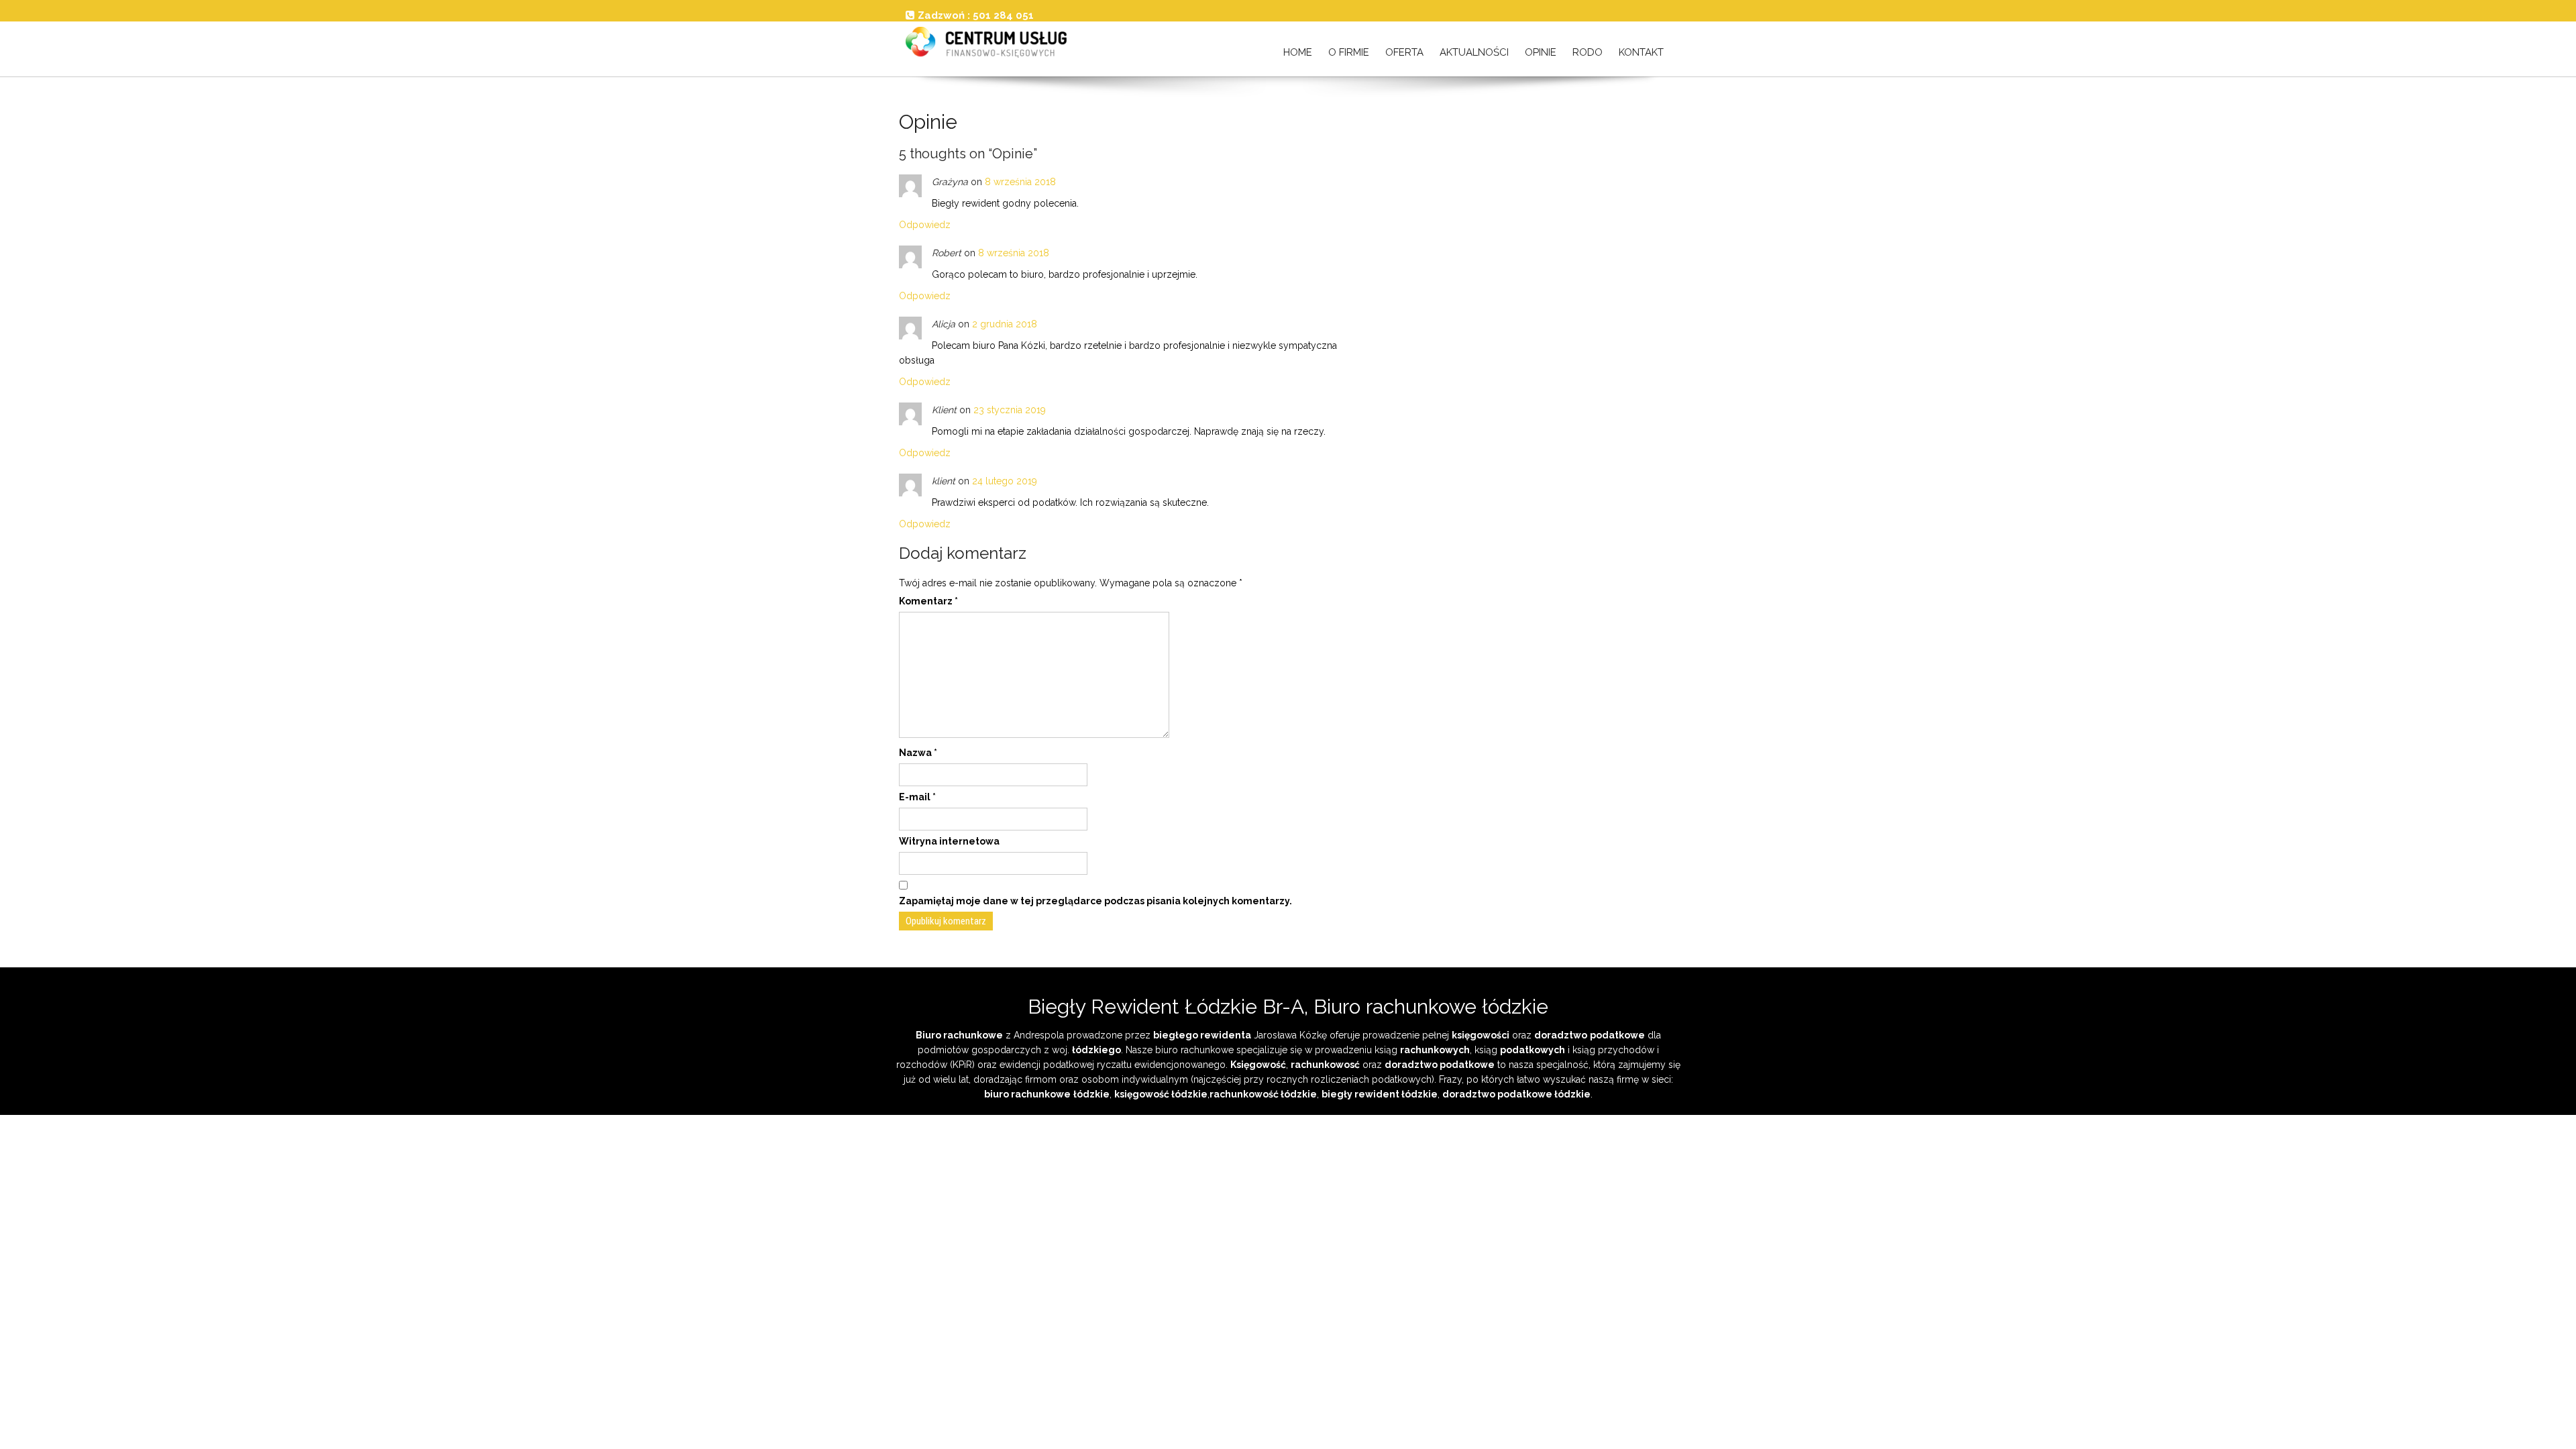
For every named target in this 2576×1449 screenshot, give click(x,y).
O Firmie (1349, 52)
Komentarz (928, 601)
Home (1298, 52)
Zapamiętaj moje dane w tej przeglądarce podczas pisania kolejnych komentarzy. (1095, 901)
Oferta (1404, 52)
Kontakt (1641, 52)
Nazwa (918, 753)
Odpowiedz (925, 225)
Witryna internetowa (949, 841)
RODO (1588, 52)
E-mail (917, 797)
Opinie (1541, 52)
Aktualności (1474, 52)
